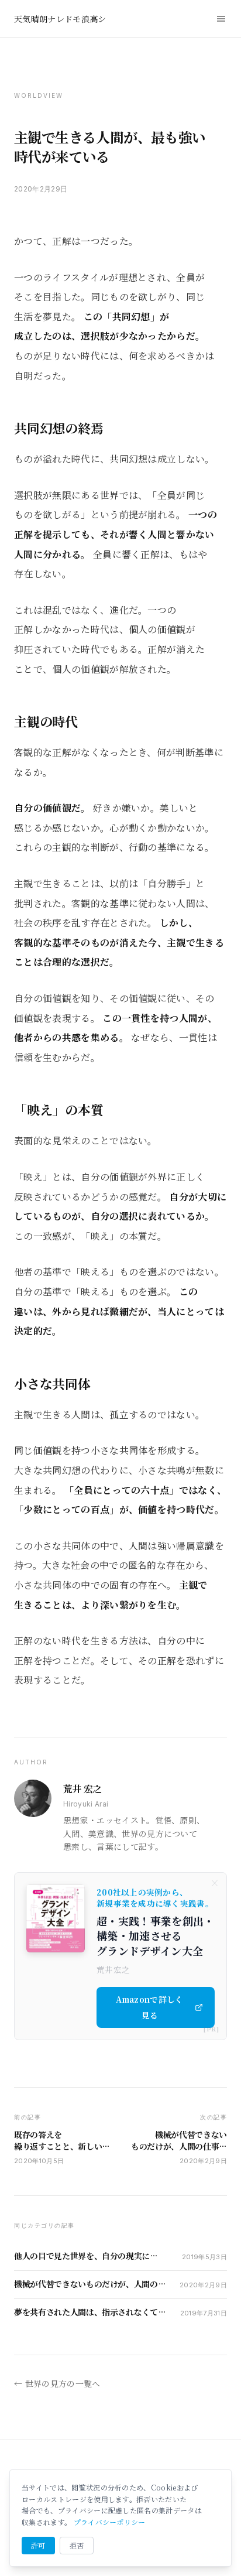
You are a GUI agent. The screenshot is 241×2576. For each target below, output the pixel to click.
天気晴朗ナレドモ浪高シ (60, 19)
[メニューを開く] (221, 19)
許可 (38, 2545)
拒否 (77, 2545)
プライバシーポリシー (110, 2522)
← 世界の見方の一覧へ (57, 2383)
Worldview (39, 95)
